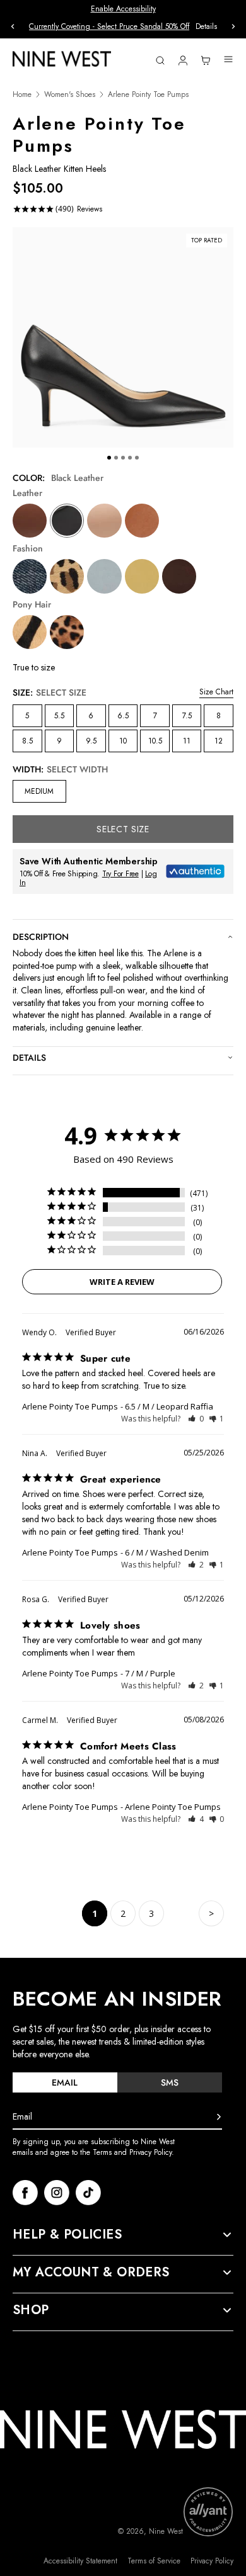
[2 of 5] (116, 458)
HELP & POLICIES (67, 2235)
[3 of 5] (123, 458)
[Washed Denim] (30, 576)
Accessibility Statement (80, 2561)
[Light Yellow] (142, 576)
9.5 (91, 741)
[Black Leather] (67, 521)
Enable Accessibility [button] (123, 9)
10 (123, 741)
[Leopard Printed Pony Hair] (67, 632)
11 (187, 741)
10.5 (155, 741)
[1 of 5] (109, 458)
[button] (196, 1419)
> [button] (211, 1913)
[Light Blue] (104, 576)
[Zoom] (123, 337)
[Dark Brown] (179, 576)
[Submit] (219, 2117)
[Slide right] (233, 26)
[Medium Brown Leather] (30, 521)
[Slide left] (13, 26)
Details (29, 1058)
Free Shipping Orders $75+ (123, 26)
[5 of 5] (137, 458)
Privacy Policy (212, 2561)
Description (41, 937)
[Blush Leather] (104, 521)
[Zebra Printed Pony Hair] (30, 632)
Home (22, 95)
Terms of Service (154, 2561)
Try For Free (120, 874)
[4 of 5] (130, 458)
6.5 (123, 716)
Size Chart (216, 692)
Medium (39, 791)
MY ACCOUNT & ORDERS (91, 2273)
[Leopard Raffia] (67, 576)
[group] (123, 27)
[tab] (65, 2082)
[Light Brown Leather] (142, 521)
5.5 (59, 716)
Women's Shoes (70, 95)
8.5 (27, 741)
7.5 (187, 716)
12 (219, 741)
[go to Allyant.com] (208, 2512)
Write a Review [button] (122, 1282)
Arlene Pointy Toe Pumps (70, 1406)
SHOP (31, 2310)
